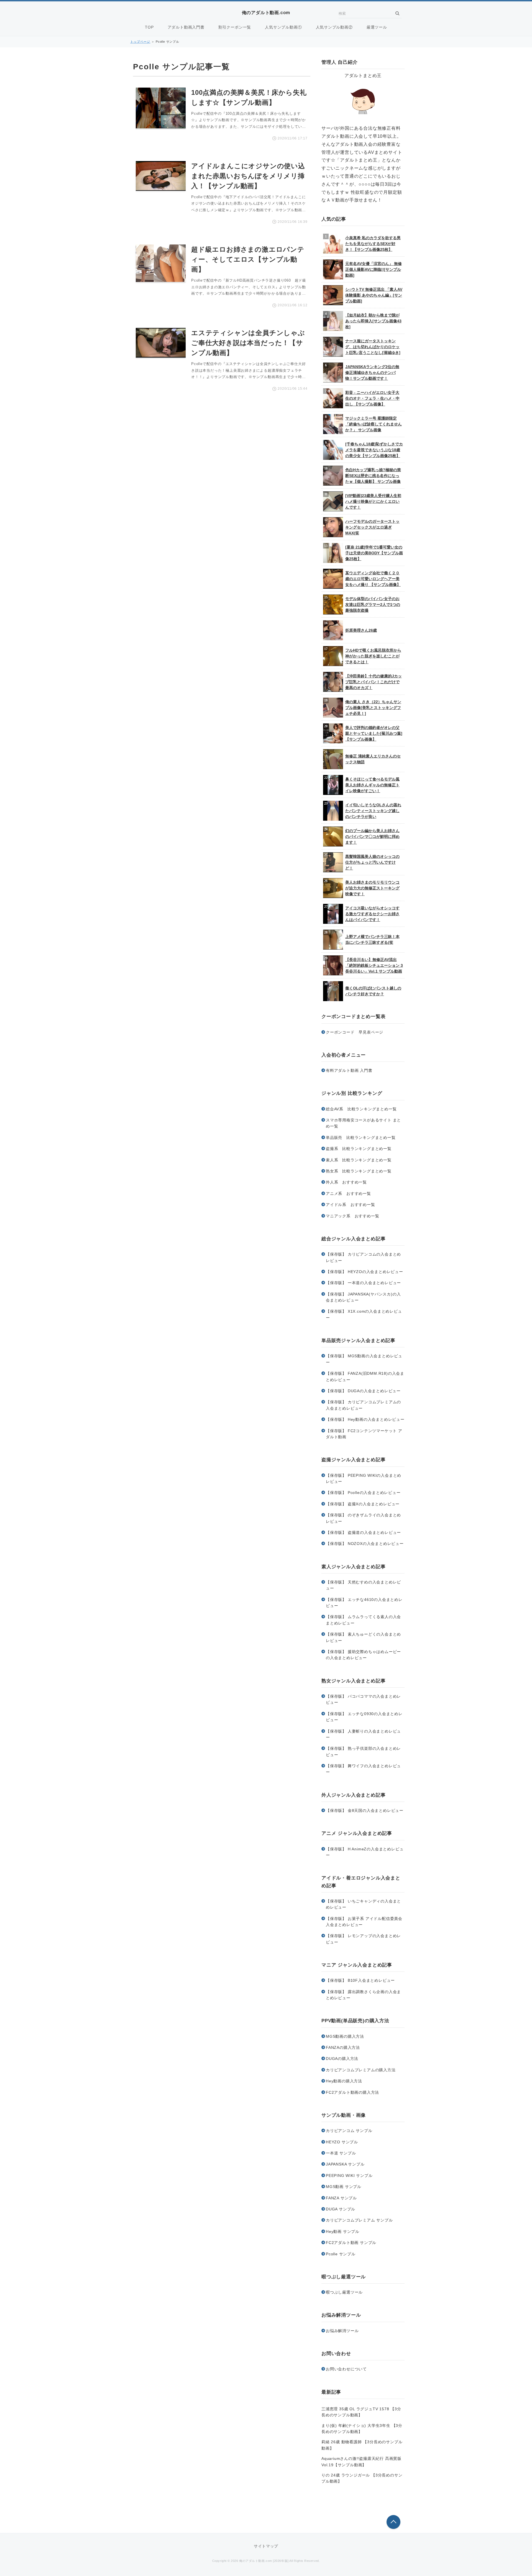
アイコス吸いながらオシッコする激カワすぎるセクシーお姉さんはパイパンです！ (372, 914)
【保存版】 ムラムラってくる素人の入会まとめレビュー (363, 1620)
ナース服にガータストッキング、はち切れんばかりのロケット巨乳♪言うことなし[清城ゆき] (373, 347)
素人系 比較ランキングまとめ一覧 (359, 1160)
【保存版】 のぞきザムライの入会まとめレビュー (363, 1518)
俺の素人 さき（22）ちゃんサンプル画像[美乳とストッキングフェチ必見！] (373, 708)
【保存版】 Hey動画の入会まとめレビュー (365, 1419)
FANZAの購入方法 (343, 2047)
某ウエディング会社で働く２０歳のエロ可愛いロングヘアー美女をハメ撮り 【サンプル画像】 (373, 579)
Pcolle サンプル (341, 2254)
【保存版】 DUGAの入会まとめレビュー (363, 1391)
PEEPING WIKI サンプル (349, 2175)
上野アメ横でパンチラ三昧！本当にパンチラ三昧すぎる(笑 (372, 939)
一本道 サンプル (341, 2153)
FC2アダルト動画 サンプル (351, 2243)
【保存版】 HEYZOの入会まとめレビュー (365, 1272)
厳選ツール (377, 27)
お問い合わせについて (346, 2369)
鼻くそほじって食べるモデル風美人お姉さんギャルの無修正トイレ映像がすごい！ (372, 785)
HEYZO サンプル (342, 2142)
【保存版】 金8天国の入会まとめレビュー (365, 1810)
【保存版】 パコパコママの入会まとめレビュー (363, 1699)
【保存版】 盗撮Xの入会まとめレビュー (363, 1504)
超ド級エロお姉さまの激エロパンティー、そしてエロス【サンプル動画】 (248, 259)
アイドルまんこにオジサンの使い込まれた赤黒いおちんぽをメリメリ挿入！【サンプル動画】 (248, 176)
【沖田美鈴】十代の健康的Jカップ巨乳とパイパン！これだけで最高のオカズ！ (374, 682)
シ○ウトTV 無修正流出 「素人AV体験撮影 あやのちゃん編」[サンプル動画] (374, 295)
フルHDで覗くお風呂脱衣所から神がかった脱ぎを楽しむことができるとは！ (373, 656)
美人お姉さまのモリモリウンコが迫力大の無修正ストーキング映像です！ (372, 888)
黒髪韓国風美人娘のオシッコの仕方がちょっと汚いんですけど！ (372, 862)
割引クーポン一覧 (235, 27)
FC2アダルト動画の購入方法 (352, 2092)
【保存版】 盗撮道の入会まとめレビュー (363, 1532)
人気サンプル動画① (283, 27)
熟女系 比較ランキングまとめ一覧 (359, 1171)
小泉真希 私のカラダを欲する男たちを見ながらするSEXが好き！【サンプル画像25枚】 (373, 244)
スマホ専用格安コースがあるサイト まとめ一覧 (363, 1123)
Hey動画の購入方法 (344, 2081)
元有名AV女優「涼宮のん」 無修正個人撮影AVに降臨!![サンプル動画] (374, 269)
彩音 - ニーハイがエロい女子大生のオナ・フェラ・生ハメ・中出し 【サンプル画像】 (372, 398)
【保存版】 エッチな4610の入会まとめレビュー (364, 1603)
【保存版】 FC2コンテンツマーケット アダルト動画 (364, 1434)
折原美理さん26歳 (361, 630)
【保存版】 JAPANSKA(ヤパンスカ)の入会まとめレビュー (363, 1297)
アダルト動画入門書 (186, 27)
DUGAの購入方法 (342, 2059)
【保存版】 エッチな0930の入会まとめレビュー (364, 1717)
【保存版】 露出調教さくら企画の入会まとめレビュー (363, 1995)
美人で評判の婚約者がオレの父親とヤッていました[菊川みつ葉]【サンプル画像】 (374, 733)
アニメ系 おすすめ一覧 (348, 1193)
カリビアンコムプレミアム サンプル (359, 2220)
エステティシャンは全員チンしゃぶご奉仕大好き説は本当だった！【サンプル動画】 (248, 343)
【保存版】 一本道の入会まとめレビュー (363, 1283)
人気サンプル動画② (334, 27)
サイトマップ (266, 2546)
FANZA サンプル (341, 2198)
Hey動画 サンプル (343, 2231)
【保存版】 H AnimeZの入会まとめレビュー (365, 1852)
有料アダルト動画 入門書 (349, 1070)
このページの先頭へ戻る (393, 2522)
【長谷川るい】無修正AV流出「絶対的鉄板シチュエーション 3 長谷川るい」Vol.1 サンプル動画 (374, 965)
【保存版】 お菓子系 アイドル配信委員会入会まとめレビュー (364, 1922)
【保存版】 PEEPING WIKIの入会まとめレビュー (364, 1478)
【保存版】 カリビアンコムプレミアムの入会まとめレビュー (363, 1405)
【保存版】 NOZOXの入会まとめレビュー (365, 1544)
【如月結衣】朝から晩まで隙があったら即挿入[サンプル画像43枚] (373, 321)
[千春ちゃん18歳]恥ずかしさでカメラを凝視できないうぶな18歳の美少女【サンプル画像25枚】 (374, 450)
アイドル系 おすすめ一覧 (351, 1205)
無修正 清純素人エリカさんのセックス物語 (373, 759)
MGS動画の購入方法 (345, 2036)
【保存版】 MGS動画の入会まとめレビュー (364, 1359)
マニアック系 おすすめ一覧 (352, 1216)
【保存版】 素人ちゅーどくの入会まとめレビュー (363, 1637)
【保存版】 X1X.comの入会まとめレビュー (364, 1314)
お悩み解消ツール (342, 2331)
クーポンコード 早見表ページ (355, 1032)
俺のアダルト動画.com (266, 13)
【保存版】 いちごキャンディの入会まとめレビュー (363, 1904)
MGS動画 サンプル (344, 2187)
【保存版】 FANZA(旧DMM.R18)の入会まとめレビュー (365, 1376)
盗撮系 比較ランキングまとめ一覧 (359, 1149)
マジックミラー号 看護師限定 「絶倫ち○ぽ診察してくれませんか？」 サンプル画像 (374, 424)
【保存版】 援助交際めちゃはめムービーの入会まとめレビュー (363, 1655)
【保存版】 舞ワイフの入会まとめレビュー (363, 1769)
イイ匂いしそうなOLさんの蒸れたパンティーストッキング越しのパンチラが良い (373, 811)
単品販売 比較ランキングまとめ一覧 (361, 1137)
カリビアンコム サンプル (349, 2131)
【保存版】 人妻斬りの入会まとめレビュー (363, 1734)
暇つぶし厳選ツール (344, 2292)
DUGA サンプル (341, 2209)
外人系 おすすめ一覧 (346, 1182)
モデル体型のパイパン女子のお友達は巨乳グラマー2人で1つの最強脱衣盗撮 (373, 605)
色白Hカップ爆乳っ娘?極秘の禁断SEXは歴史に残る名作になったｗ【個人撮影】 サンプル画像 (373, 476)
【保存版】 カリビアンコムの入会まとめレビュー (363, 1257)
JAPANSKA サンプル (345, 2164)
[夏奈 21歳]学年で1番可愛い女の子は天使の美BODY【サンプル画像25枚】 (374, 553)
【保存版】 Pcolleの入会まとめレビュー (363, 1493)
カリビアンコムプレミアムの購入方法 (361, 2070)
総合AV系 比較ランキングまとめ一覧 (361, 1109)
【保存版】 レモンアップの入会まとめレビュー (363, 1939)
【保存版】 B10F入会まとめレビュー (360, 1980)
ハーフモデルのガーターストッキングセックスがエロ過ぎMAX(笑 (372, 527)
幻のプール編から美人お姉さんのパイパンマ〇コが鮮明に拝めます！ (372, 836)
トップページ (140, 42)
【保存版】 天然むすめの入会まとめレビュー (363, 1585)
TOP (149, 27)
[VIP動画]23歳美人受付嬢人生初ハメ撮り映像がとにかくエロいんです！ (373, 501)
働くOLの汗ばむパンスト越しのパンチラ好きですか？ (373, 991)
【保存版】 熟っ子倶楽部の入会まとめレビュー (363, 1751)
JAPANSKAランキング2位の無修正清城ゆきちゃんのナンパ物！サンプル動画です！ (372, 373)
